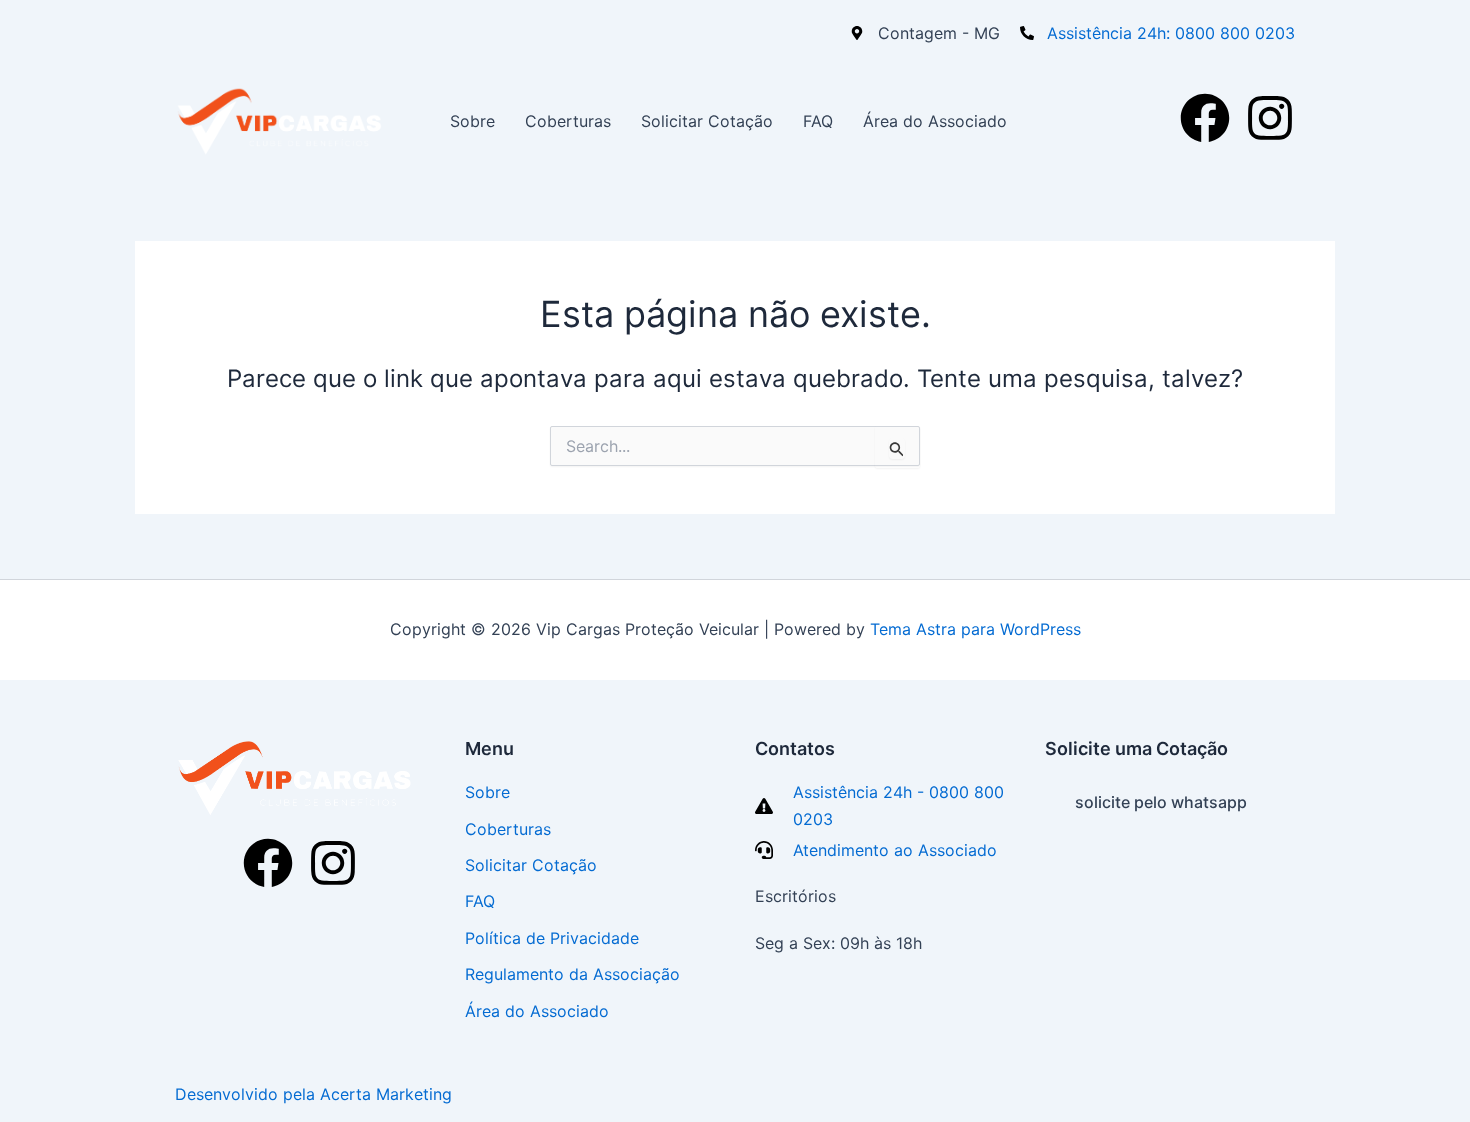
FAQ (818, 121)
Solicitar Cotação (707, 121)
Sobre (472, 121)
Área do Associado (935, 121)
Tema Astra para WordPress (975, 629)
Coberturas (568, 121)
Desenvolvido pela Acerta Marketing (313, 1094)
